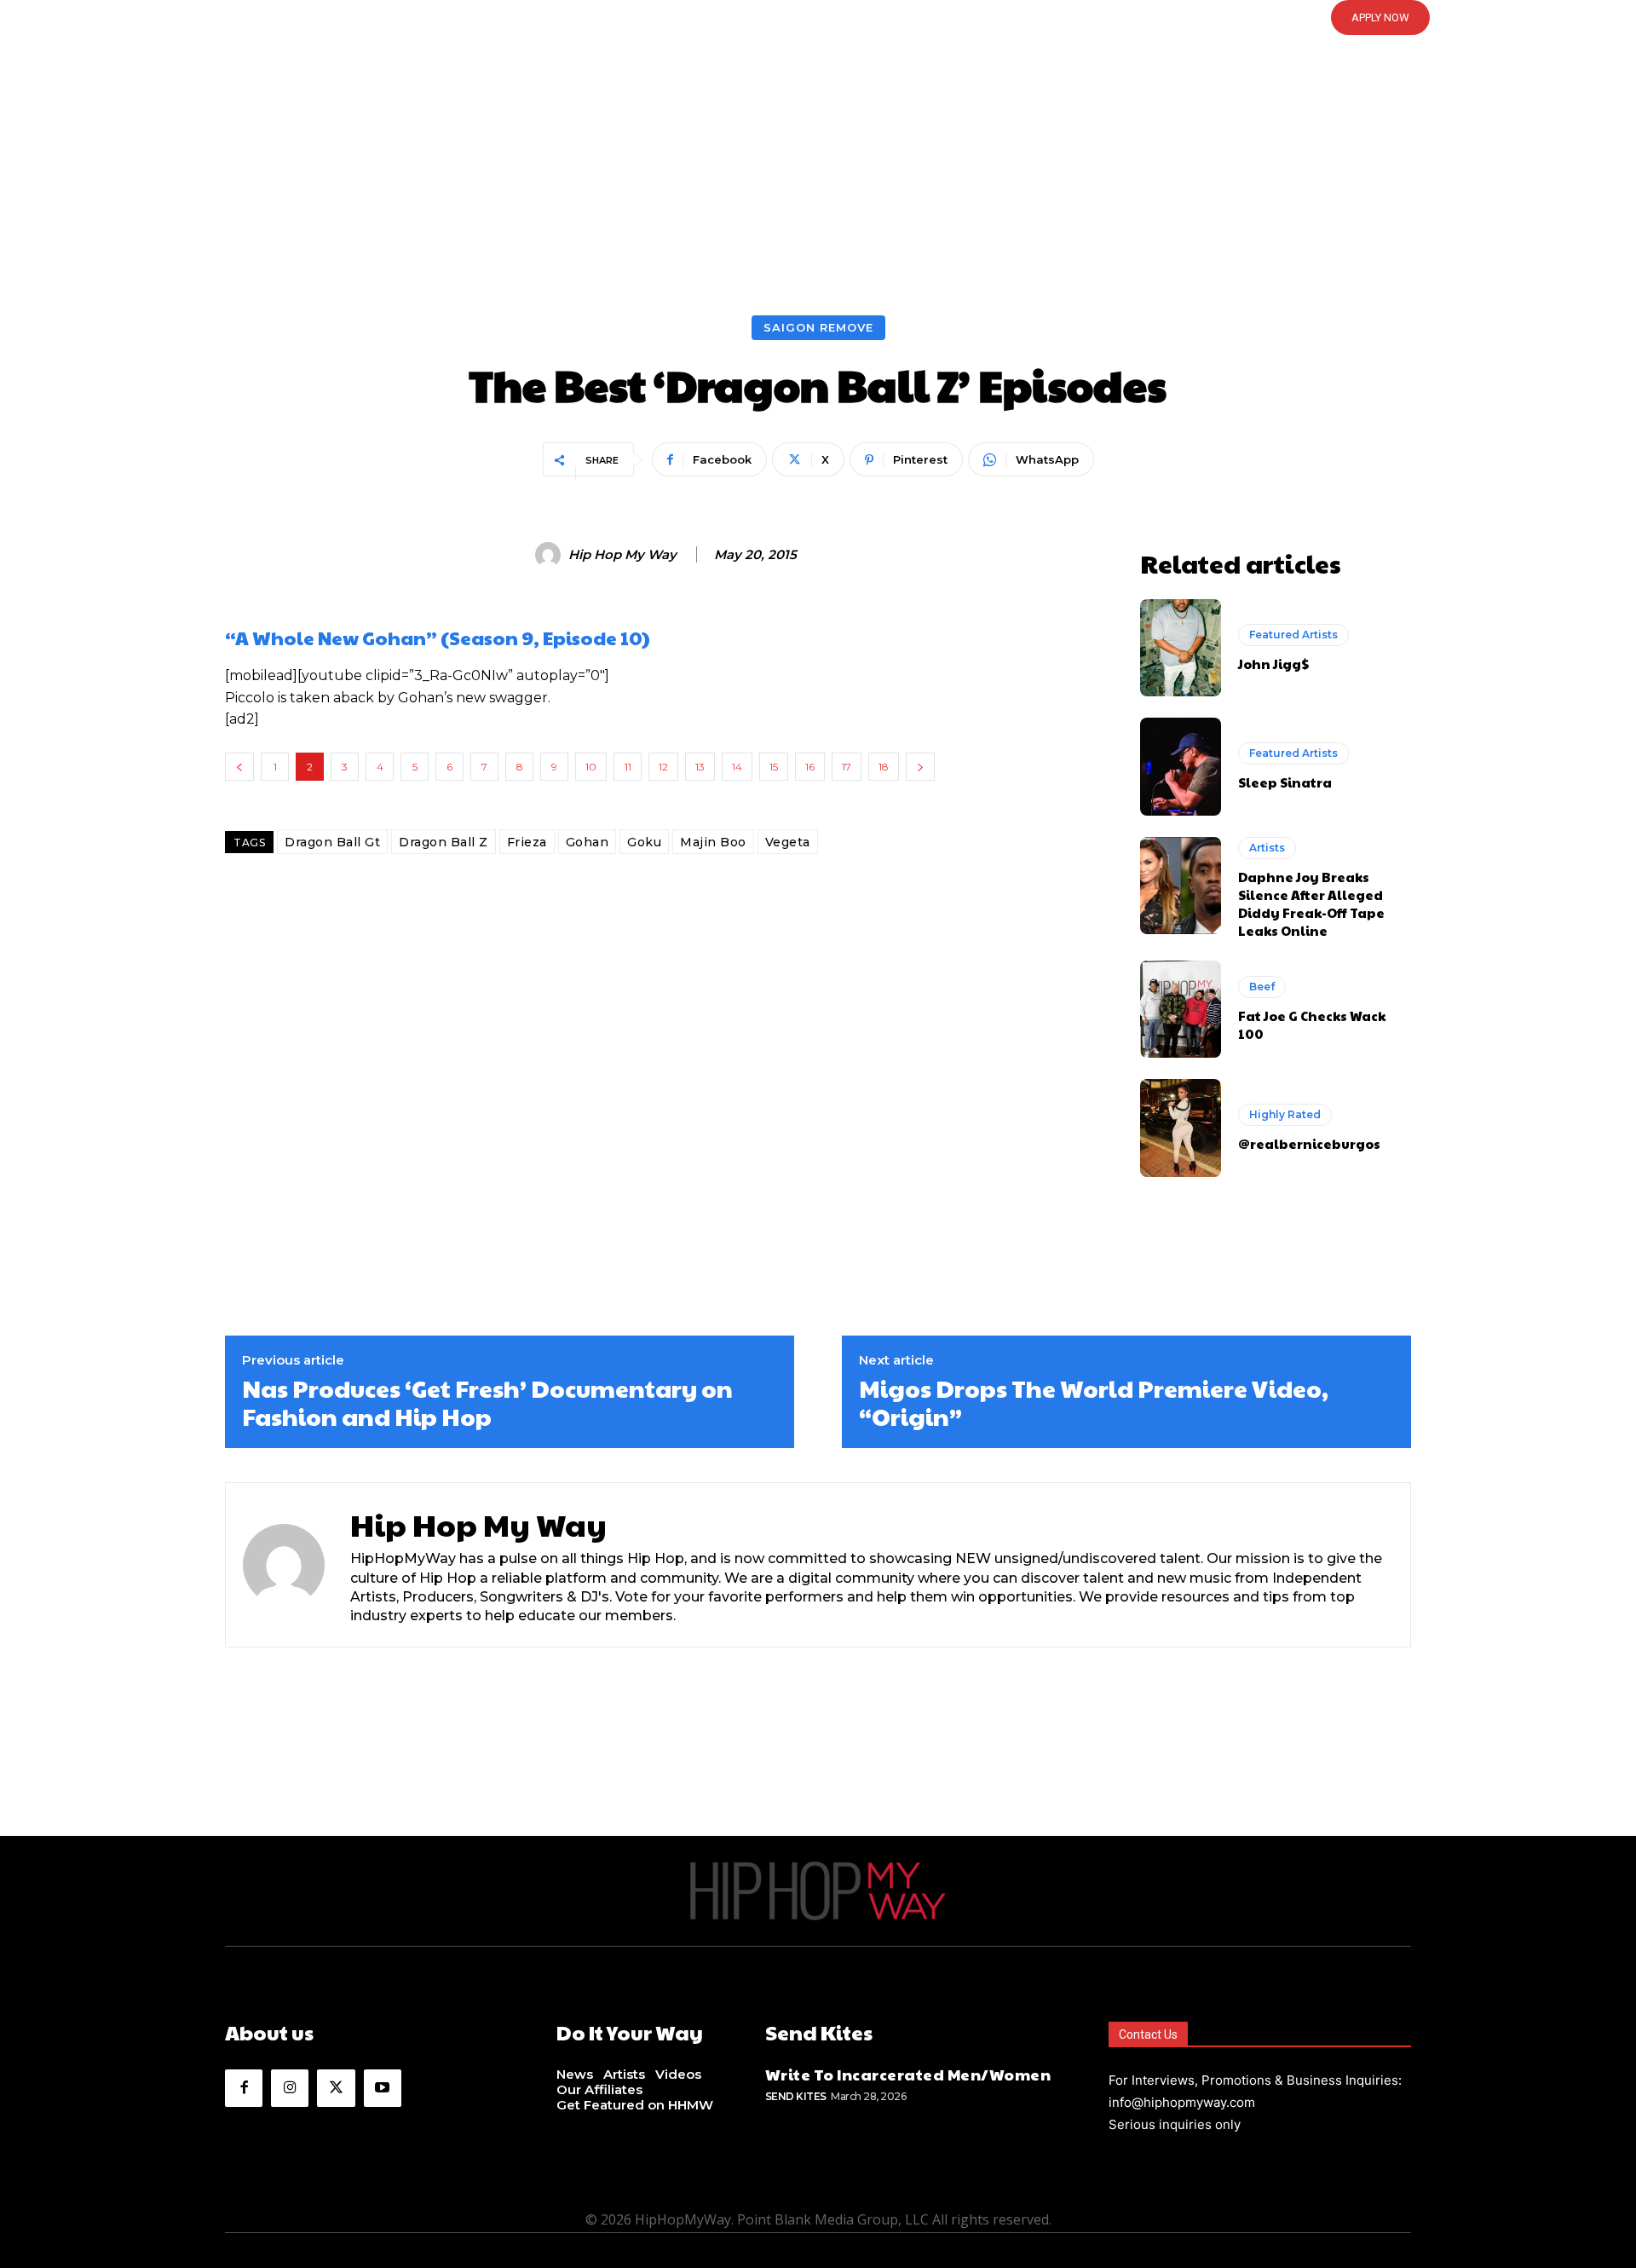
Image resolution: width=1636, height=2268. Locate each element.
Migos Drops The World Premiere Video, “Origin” (1094, 1402)
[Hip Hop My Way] (550, 555)
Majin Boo (713, 842)
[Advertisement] (818, 188)
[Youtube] (383, 2088)
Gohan (588, 842)
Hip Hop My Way (622, 555)
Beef (1262, 987)
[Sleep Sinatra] (1181, 766)
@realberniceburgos (1309, 1143)
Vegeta (788, 842)
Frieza (527, 842)
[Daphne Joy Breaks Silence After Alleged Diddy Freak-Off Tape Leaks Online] (1181, 886)
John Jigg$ (1273, 664)
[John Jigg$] (1181, 648)
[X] (336, 2088)
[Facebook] (244, 2088)
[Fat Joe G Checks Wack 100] (1181, 1009)
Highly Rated (1285, 1114)
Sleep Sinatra (1285, 782)
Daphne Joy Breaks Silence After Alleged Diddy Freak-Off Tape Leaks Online (1311, 903)
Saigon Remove (818, 327)
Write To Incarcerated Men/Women (908, 2074)
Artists (1267, 848)
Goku (644, 842)
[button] (818, 18)
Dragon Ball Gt (332, 842)
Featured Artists (1293, 635)
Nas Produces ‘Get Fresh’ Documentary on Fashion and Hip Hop (487, 1402)
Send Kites (796, 2096)
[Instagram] (290, 2088)
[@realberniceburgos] (1181, 1128)
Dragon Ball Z (444, 842)
